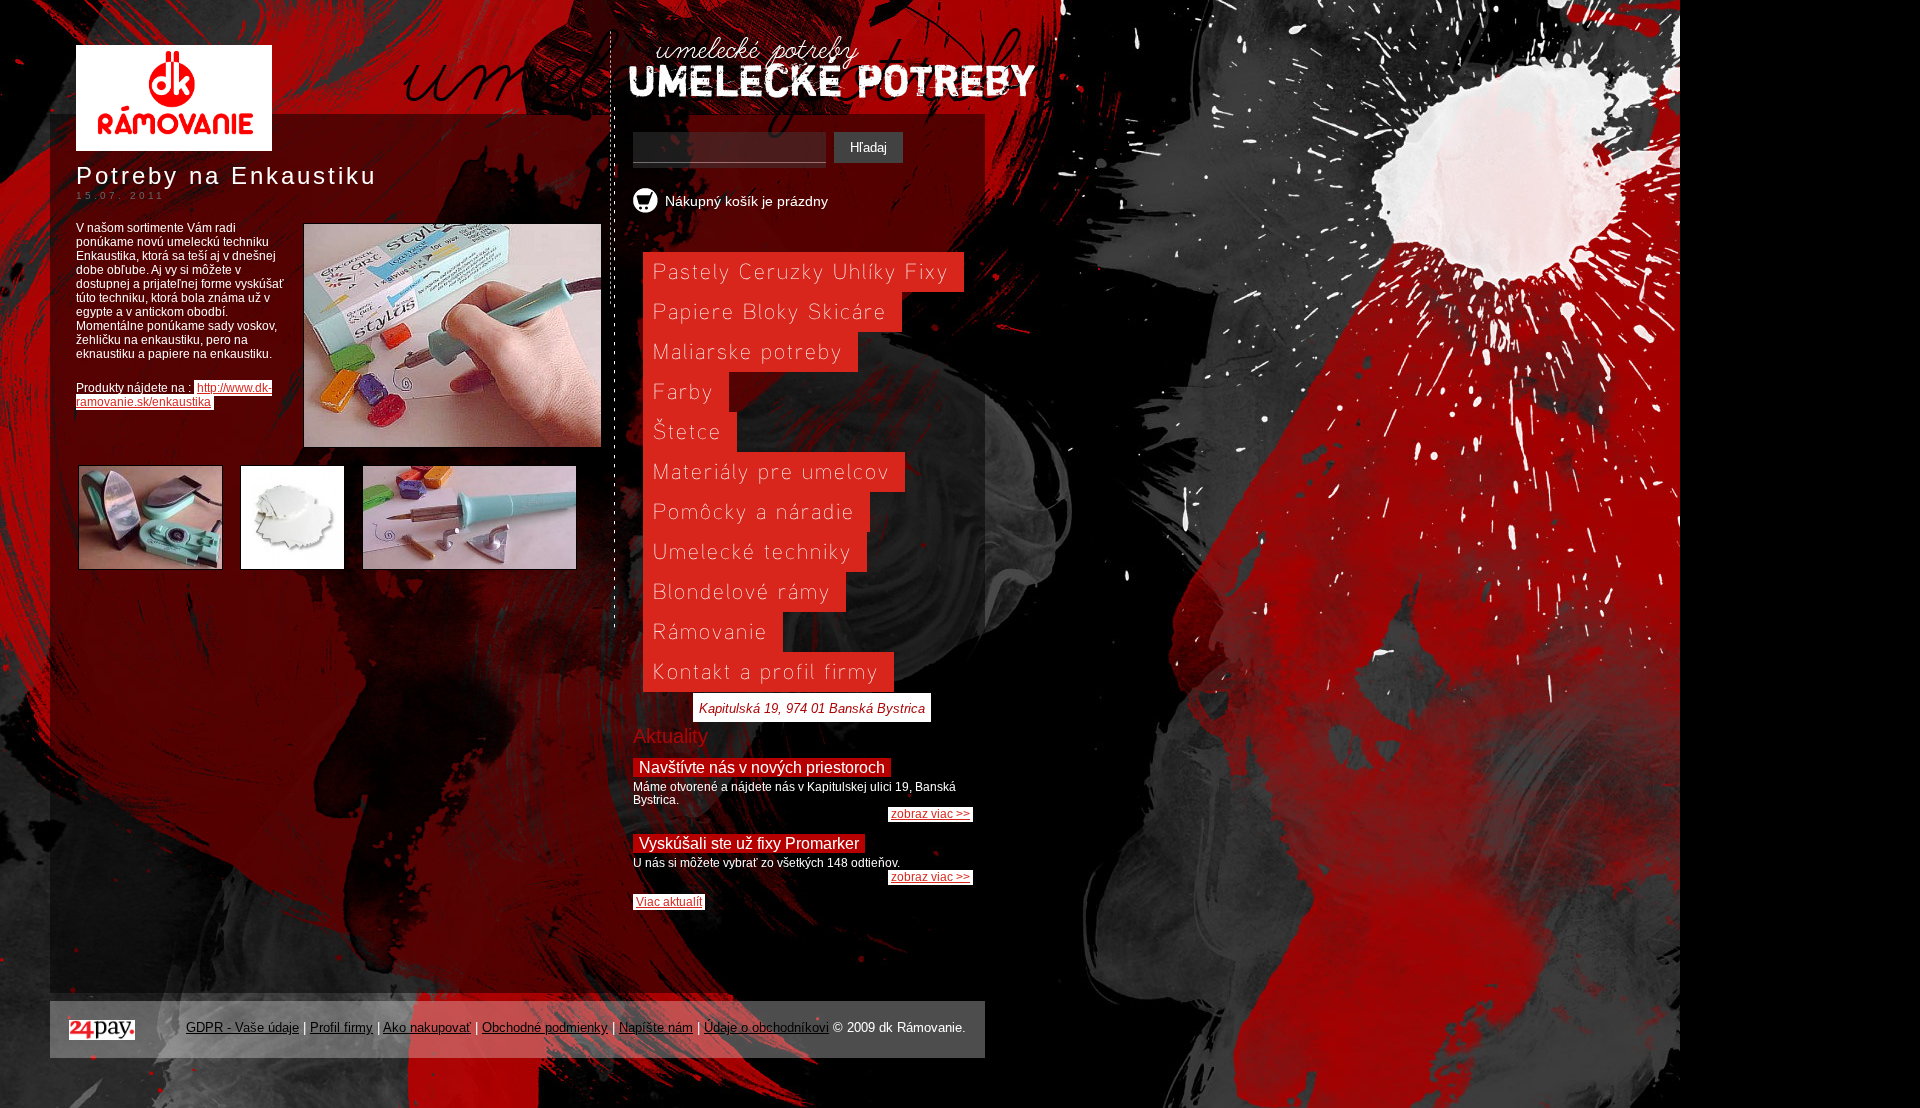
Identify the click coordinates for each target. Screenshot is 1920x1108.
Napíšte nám (656, 1027)
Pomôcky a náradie (754, 510)
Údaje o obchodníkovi (766, 1027)
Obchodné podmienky (545, 1027)
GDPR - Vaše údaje (242, 1027)
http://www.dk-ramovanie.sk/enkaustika (174, 395)
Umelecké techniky (752, 550)
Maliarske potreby (748, 350)
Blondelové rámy (742, 590)
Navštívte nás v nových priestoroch (762, 767)
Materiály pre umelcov (771, 470)
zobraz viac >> (930, 814)
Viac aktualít (669, 902)
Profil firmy (341, 1027)
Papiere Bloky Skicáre (770, 310)
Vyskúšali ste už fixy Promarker (749, 843)
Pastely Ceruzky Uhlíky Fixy (801, 270)
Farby (683, 390)
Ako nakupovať (427, 1027)
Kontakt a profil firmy (766, 670)
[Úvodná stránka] (174, 154)
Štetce (687, 430)
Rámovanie (710, 630)
